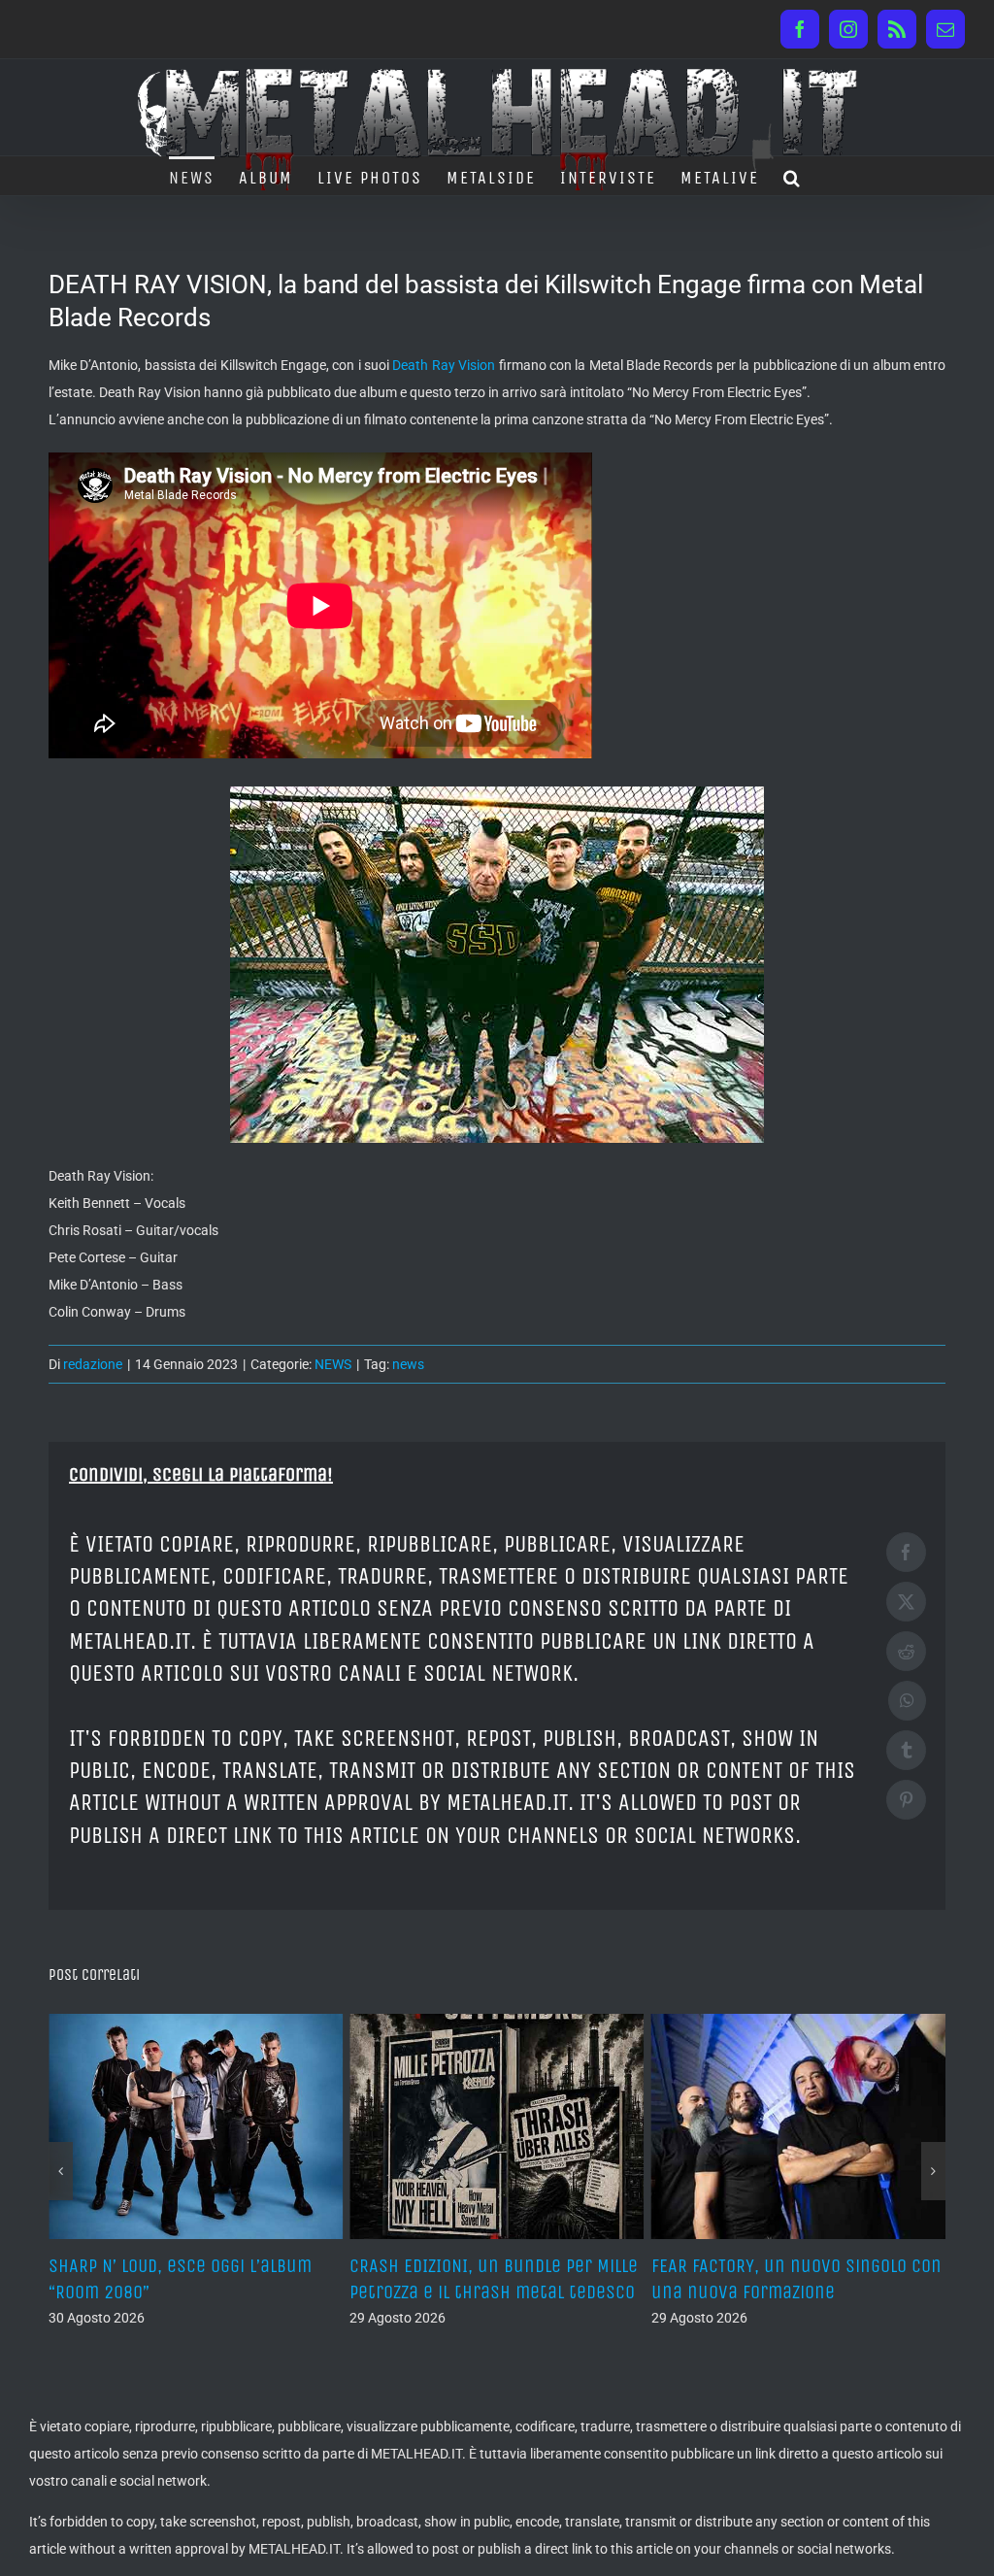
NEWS (333, 1364)
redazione (93, 1364)
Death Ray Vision (444, 365)
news (408, 1364)
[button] (793, 176)
